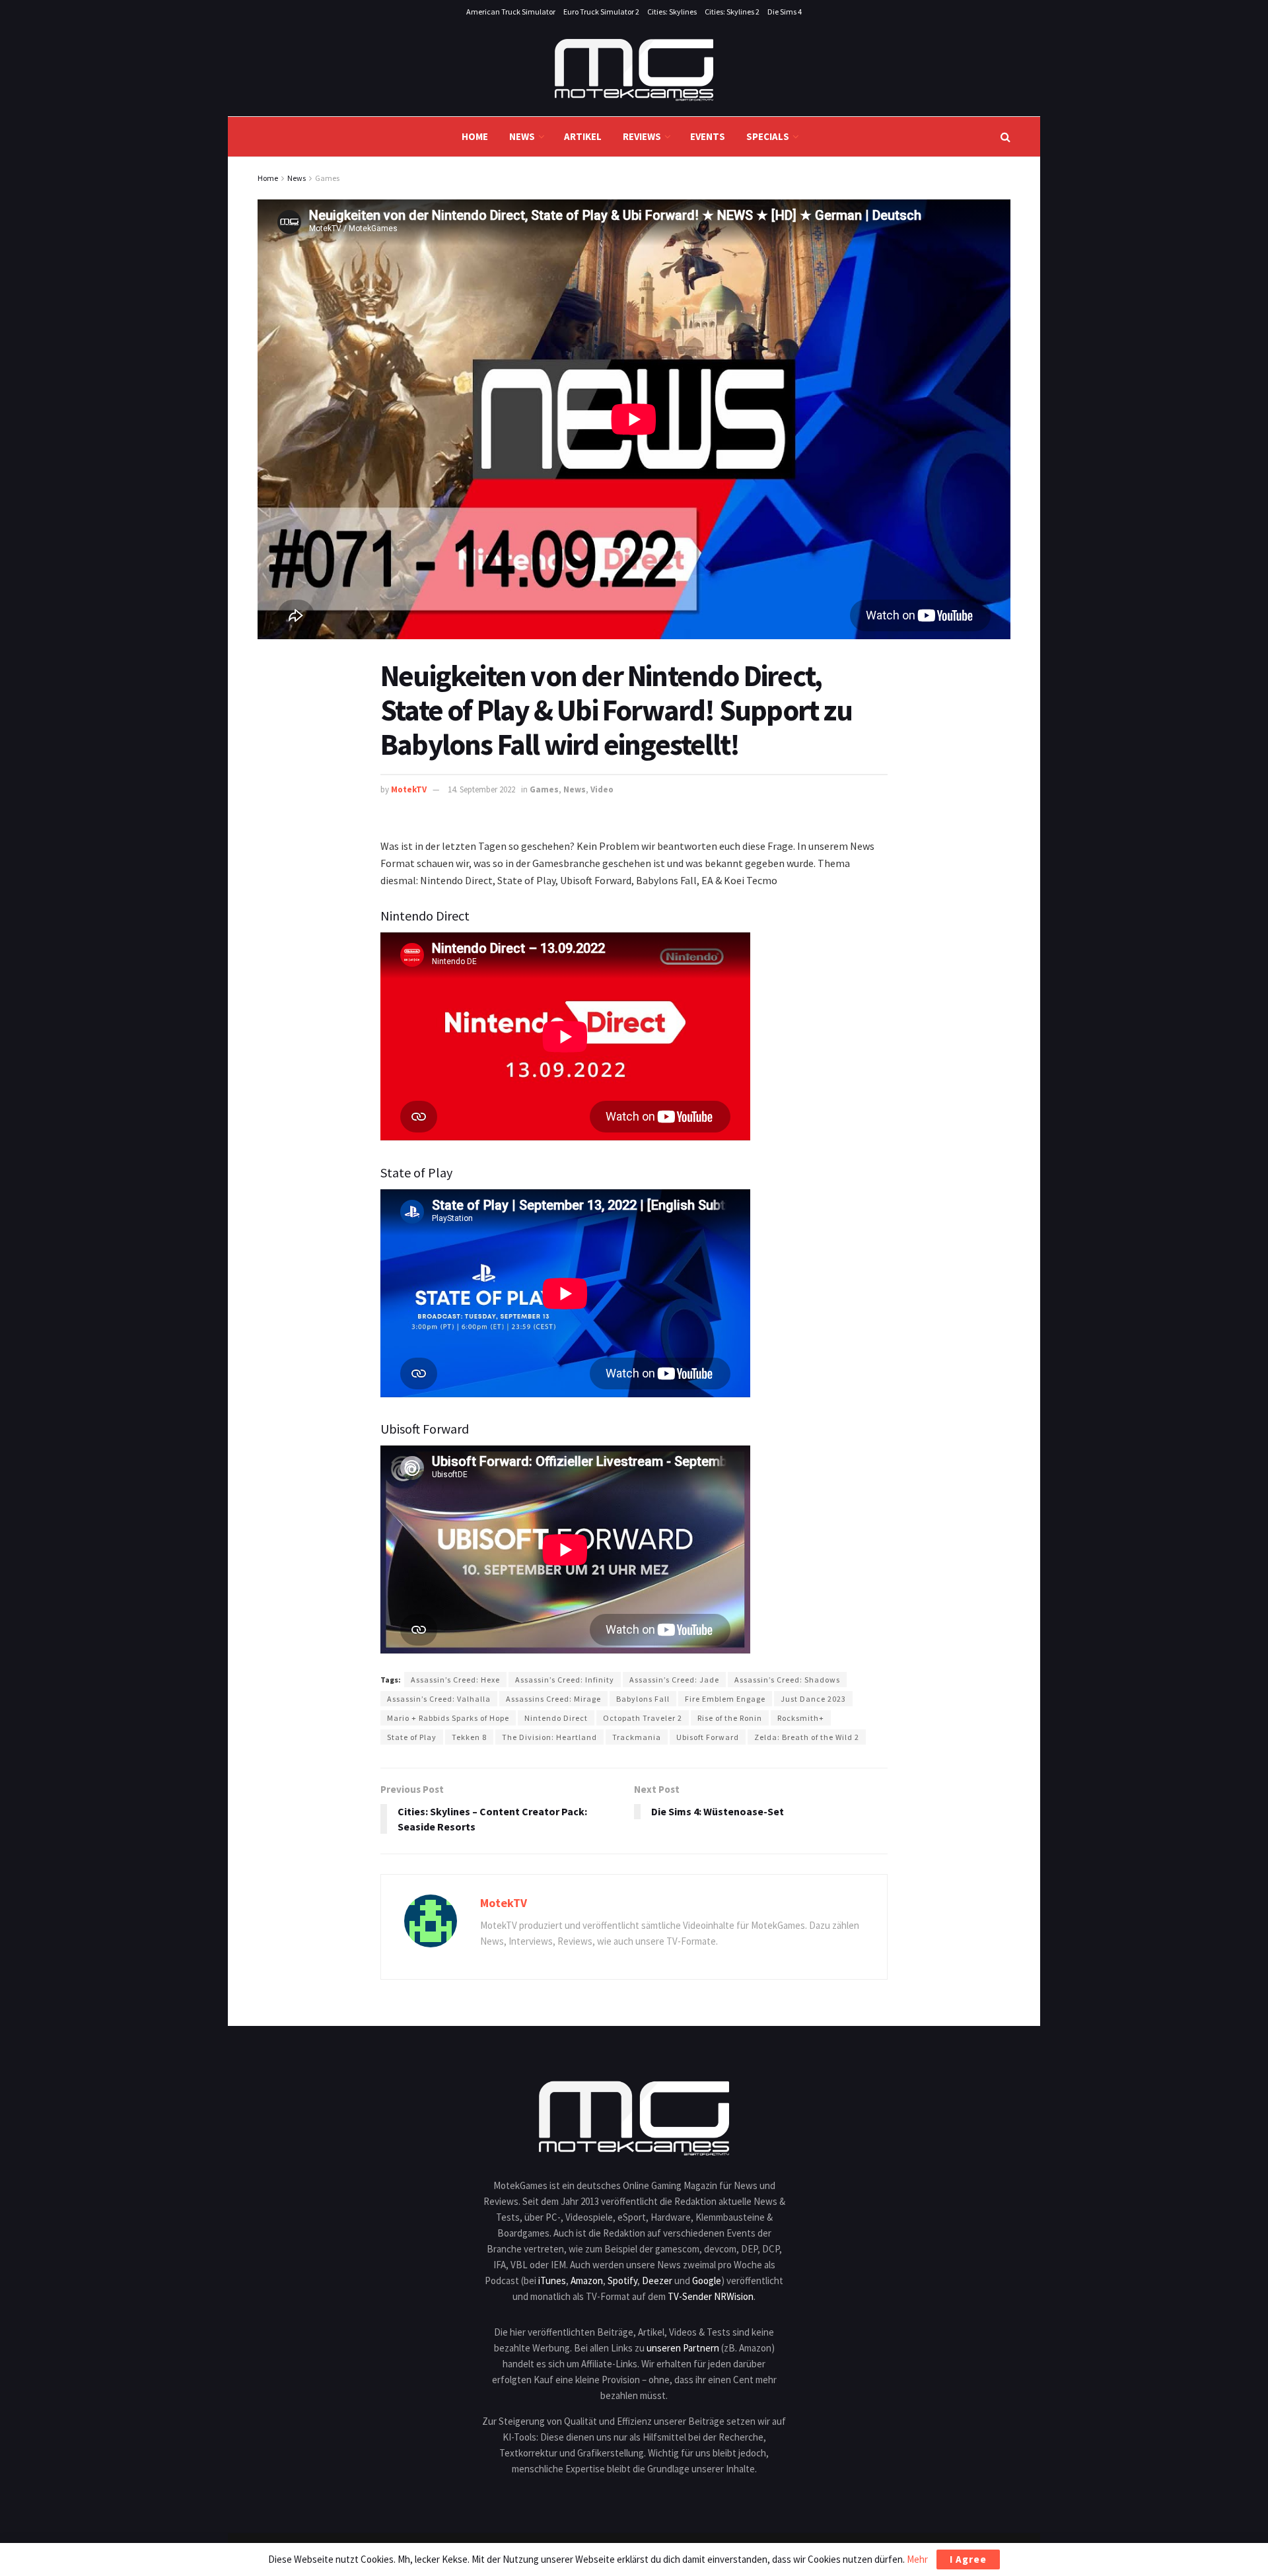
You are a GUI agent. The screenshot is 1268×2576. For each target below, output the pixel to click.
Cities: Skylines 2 (732, 12)
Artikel (583, 136)
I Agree (968, 2559)
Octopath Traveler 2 (643, 1718)
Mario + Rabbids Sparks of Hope (448, 1718)
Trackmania (637, 1737)
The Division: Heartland (549, 1737)
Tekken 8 (469, 1737)
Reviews (642, 136)
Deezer (657, 2280)
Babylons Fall (643, 1699)
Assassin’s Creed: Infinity (565, 1680)
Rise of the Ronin (730, 1718)
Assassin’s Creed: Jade (674, 1680)
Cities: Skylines (672, 12)
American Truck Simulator (511, 12)
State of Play (412, 1737)
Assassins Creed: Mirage (553, 1699)
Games (327, 178)
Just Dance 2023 (813, 1699)
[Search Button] (1005, 137)
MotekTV (409, 789)
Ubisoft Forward (708, 1737)
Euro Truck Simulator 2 (601, 12)
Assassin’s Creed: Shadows (787, 1680)
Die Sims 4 (785, 12)
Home (475, 136)
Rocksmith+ (801, 1718)
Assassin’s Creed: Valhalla (439, 1699)
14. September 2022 (481, 789)
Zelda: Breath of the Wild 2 (807, 1737)
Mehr (917, 2559)
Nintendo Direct (556, 1718)
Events (708, 136)
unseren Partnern (683, 2348)
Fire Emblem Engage (725, 1699)
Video (602, 789)
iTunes (552, 2280)
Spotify (622, 2280)
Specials (768, 136)
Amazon (587, 2280)
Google (707, 2280)
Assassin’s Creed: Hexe (455, 1680)
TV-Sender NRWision (711, 2296)
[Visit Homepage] (634, 70)
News (522, 136)
